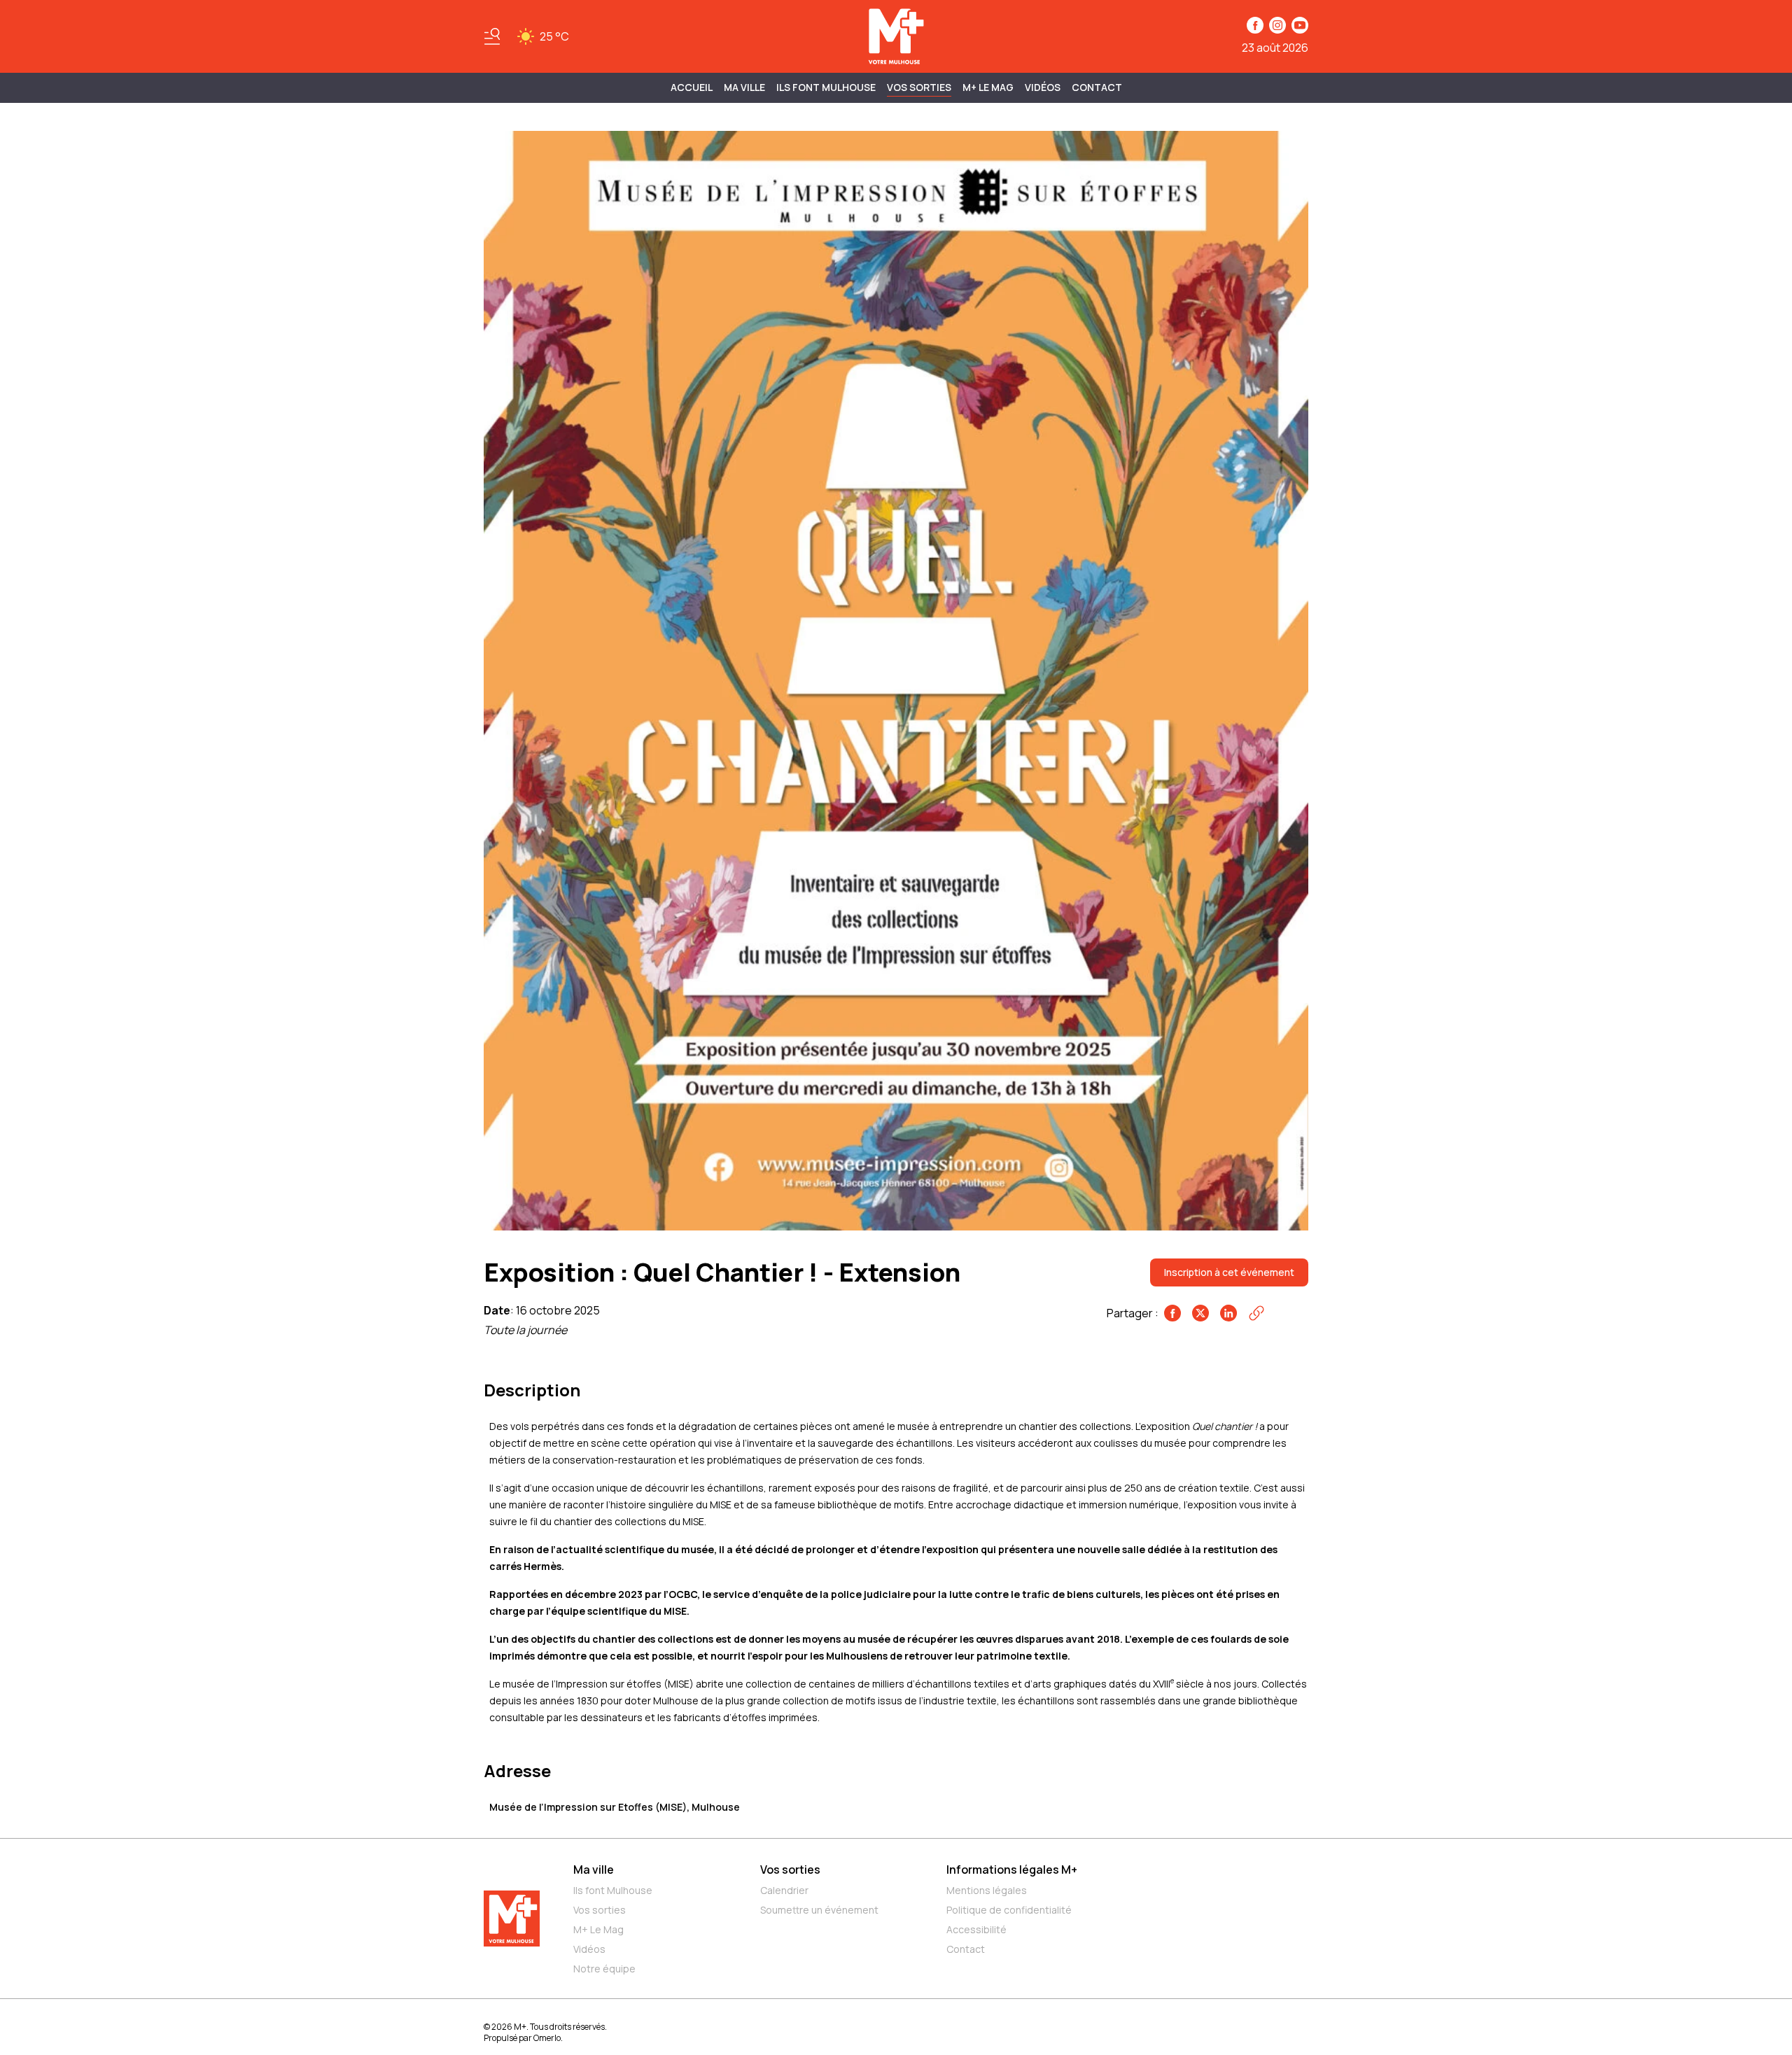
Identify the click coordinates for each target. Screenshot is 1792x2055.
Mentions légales (987, 1890)
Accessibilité (976, 1929)
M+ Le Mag (988, 87)
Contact (1097, 87)
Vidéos (1043, 87)
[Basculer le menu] (492, 36)
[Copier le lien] (1256, 1313)
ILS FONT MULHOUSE (826, 87)
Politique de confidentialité (1009, 1910)
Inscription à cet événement (1229, 1272)
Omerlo (547, 2038)
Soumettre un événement (819, 1910)
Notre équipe (604, 1969)
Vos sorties (919, 87)
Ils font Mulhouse (613, 1890)
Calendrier (784, 1890)
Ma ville (594, 1870)
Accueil (692, 87)
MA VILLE (744, 87)
